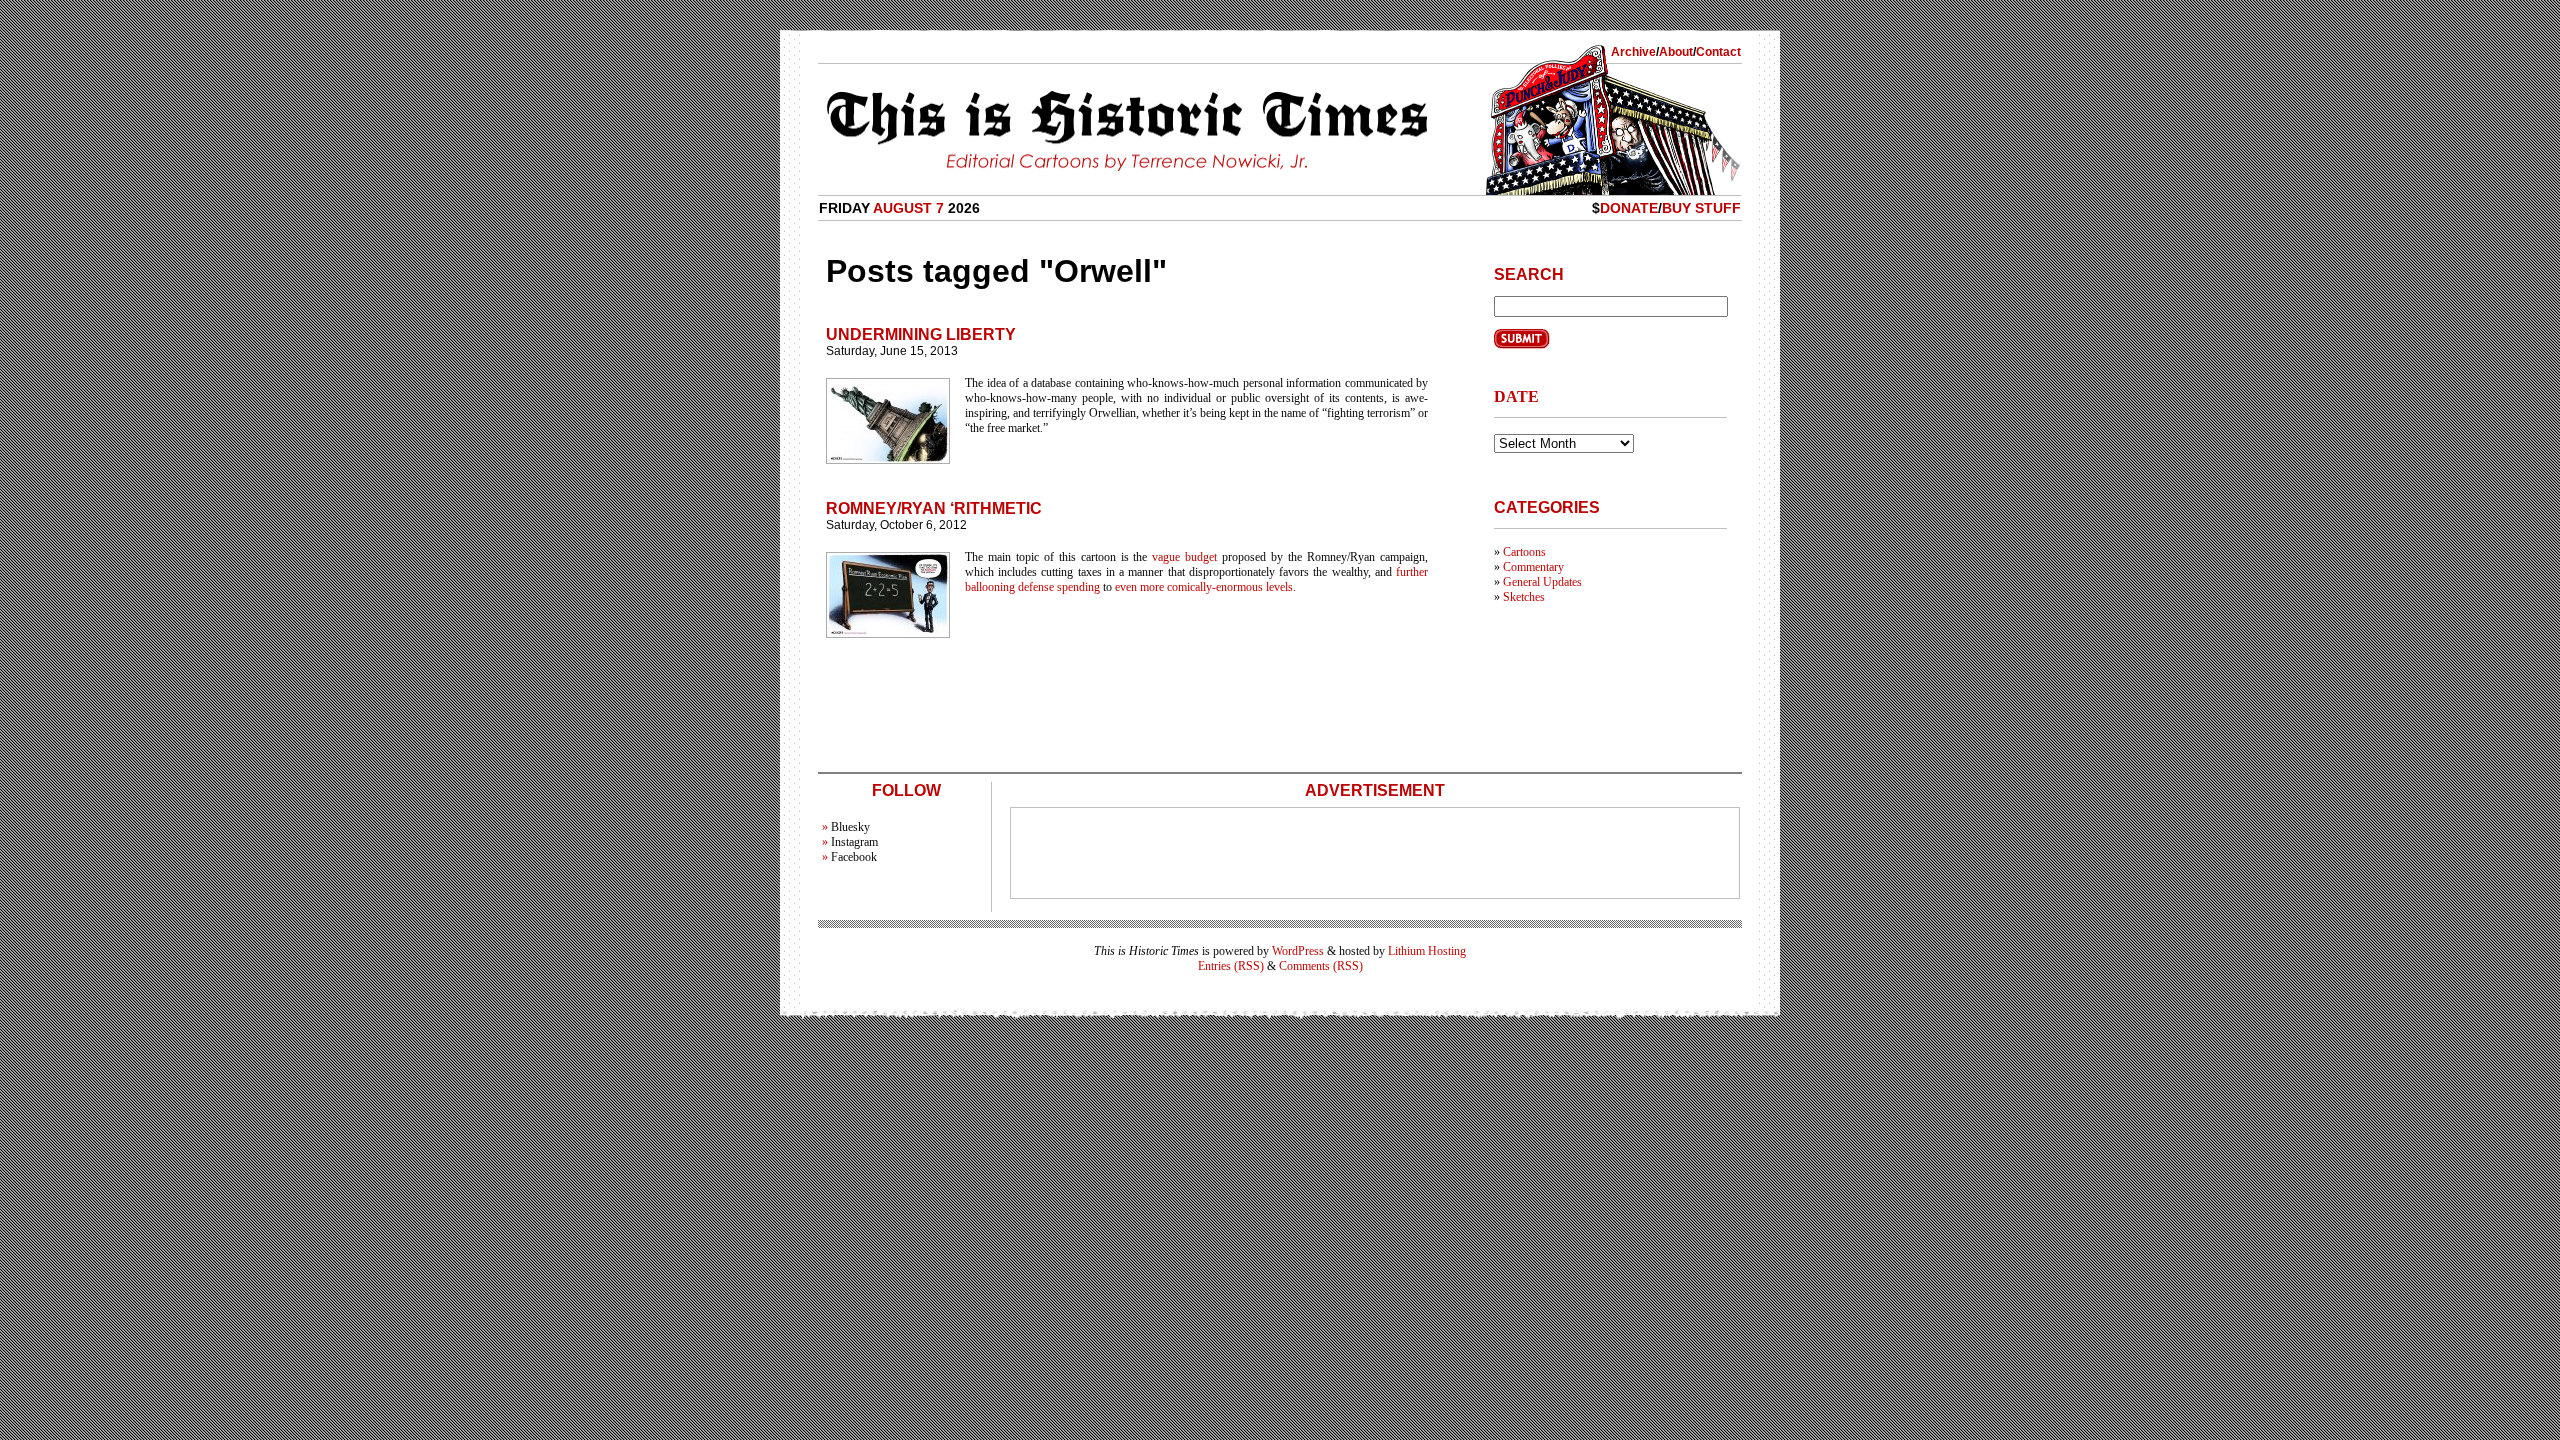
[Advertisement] (1375, 853)
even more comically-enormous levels (1204, 587)
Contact (1718, 52)
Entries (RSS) (1231, 966)
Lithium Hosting (1427, 951)
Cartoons (1524, 552)
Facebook (854, 857)
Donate (1629, 208)
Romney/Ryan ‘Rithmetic (934, 508)
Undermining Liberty (921, 334)
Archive (1633, 52)
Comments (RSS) (1321, 966)
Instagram (854, 842)
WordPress (1298, 951)
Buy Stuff (1701, 208)
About (1676, 52)
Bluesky (850, 827)
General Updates (1542, 582)
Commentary (1533, 567)
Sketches (1524, 597)
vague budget (1184, 557)
